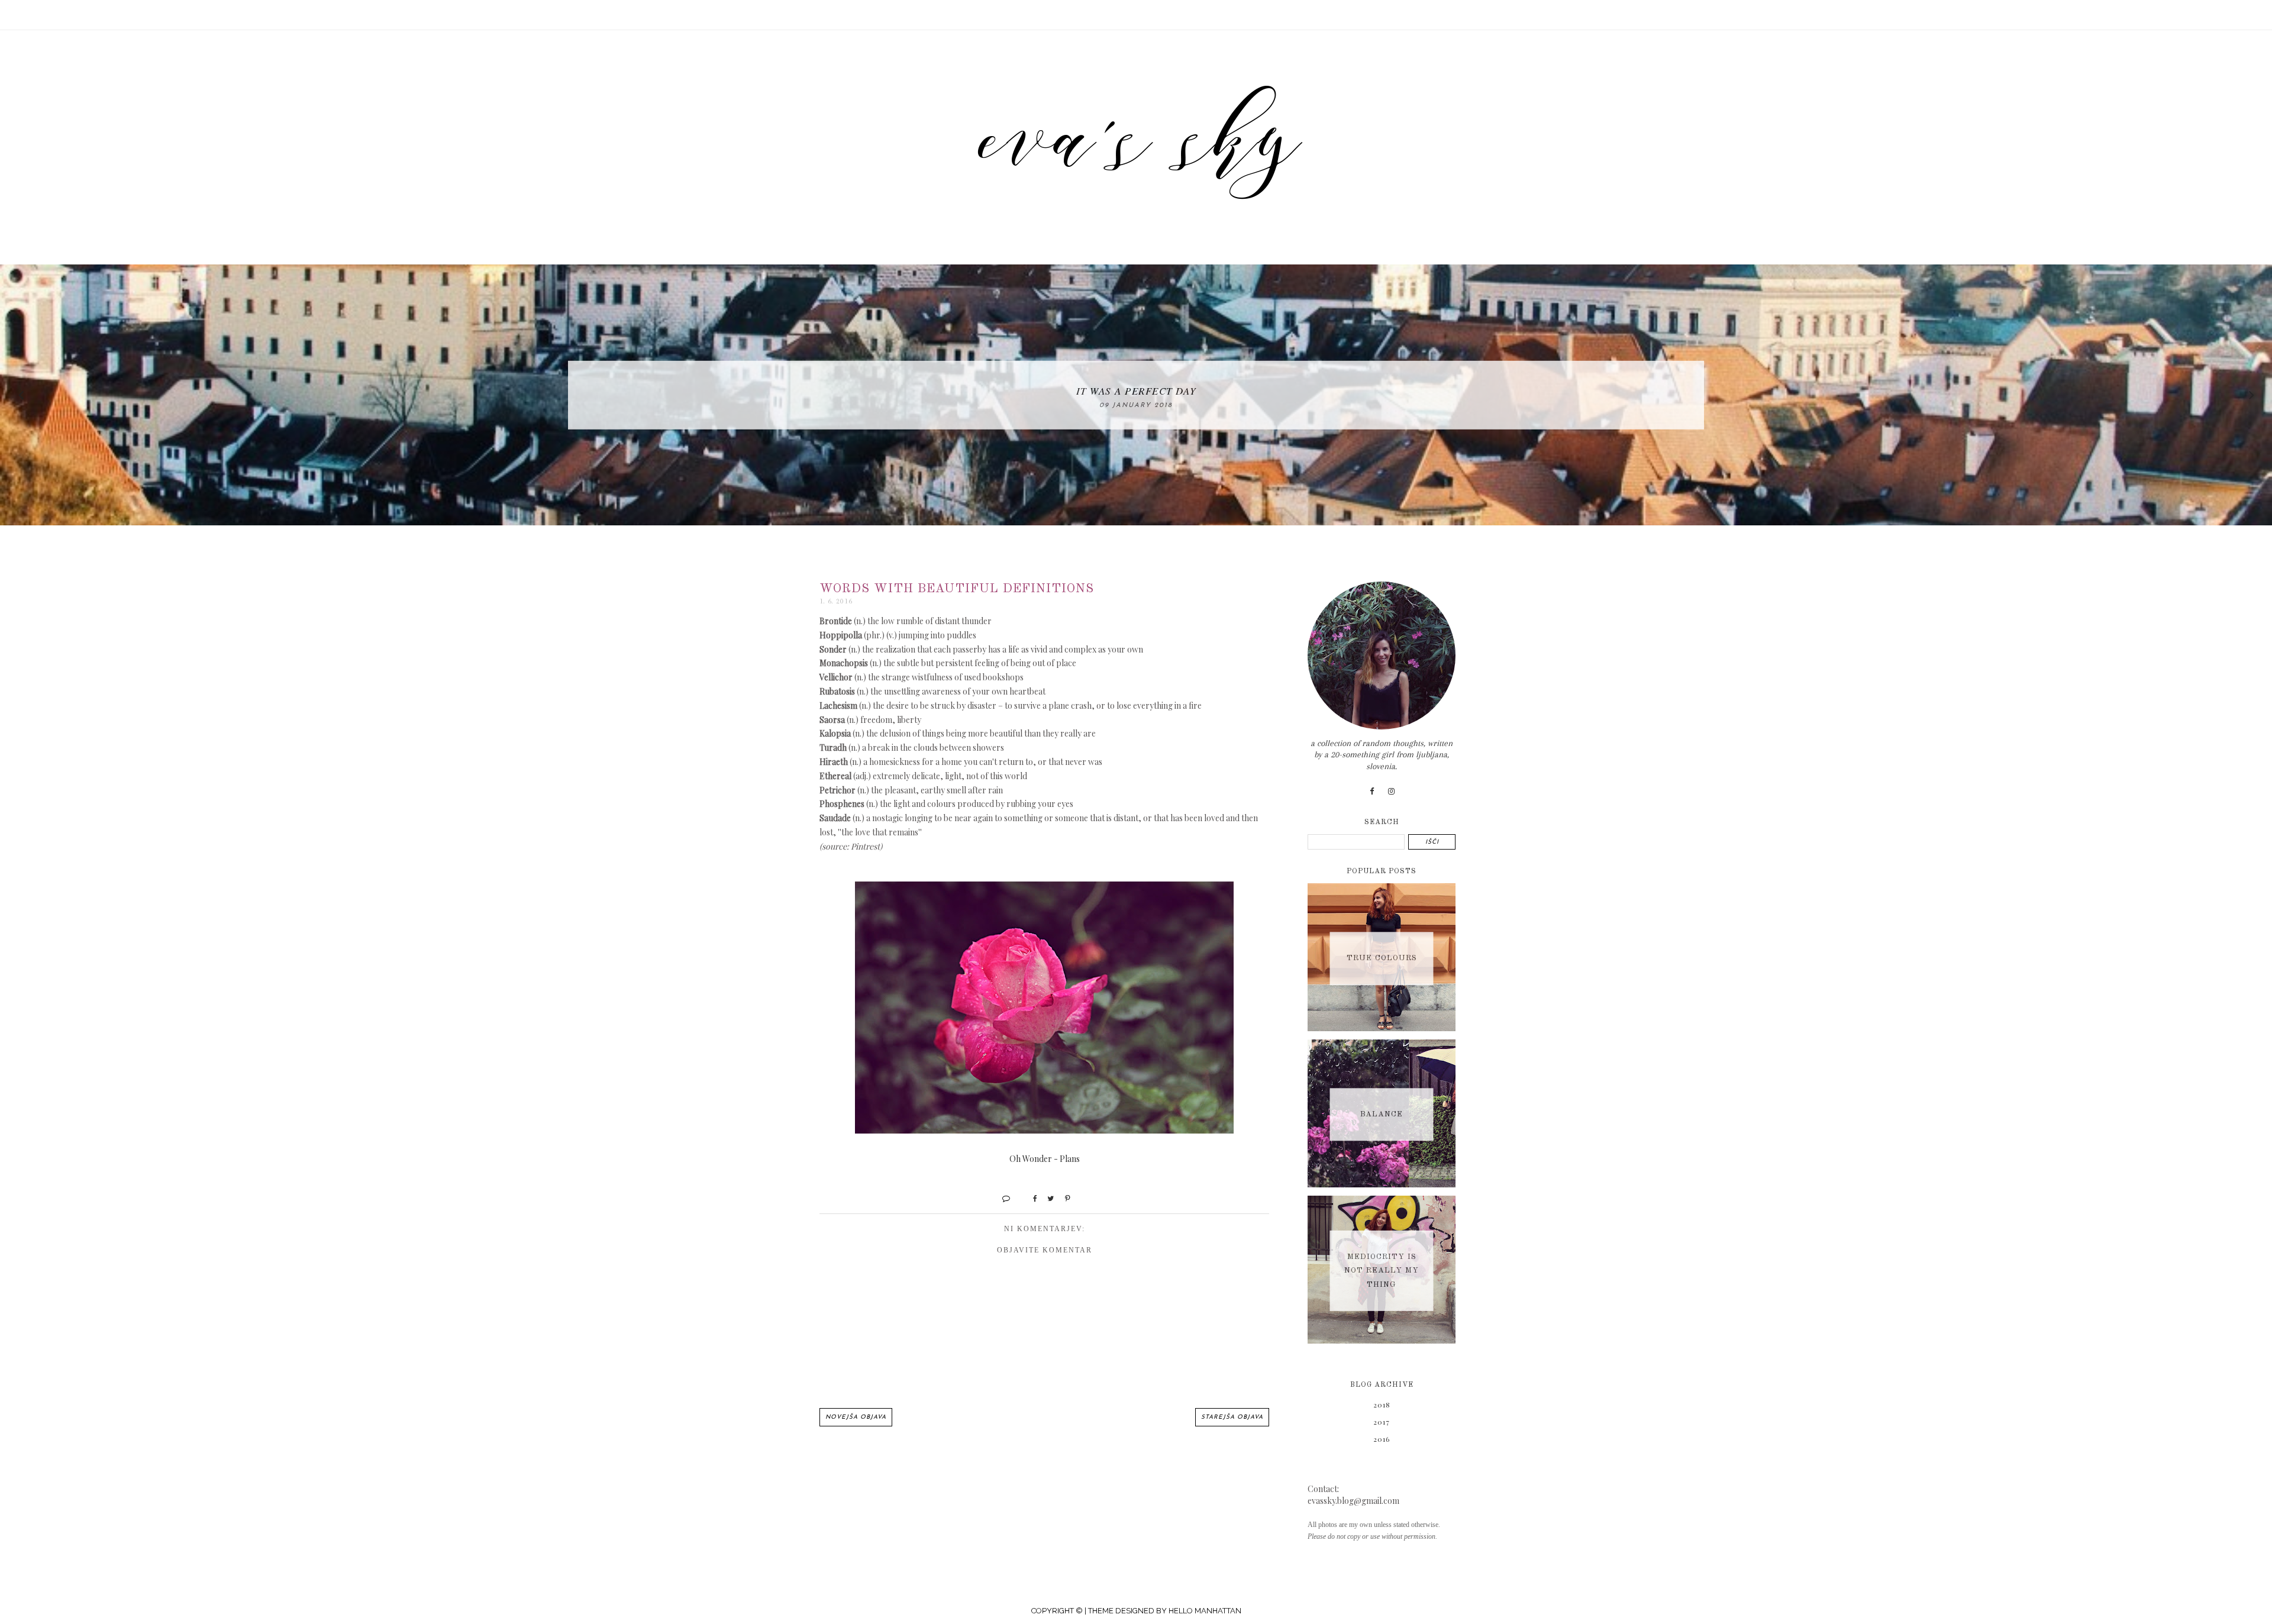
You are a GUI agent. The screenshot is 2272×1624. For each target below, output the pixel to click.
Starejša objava (1232, 1417)
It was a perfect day (1136, 390)
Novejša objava (856, 1417)
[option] (1136, 395)
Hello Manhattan (1205, 1611)
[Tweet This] (1046, 1198)
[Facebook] (1372, 791)
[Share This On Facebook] (1030, 1198)
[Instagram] (1392, 791)
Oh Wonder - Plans (1045, 1159)
